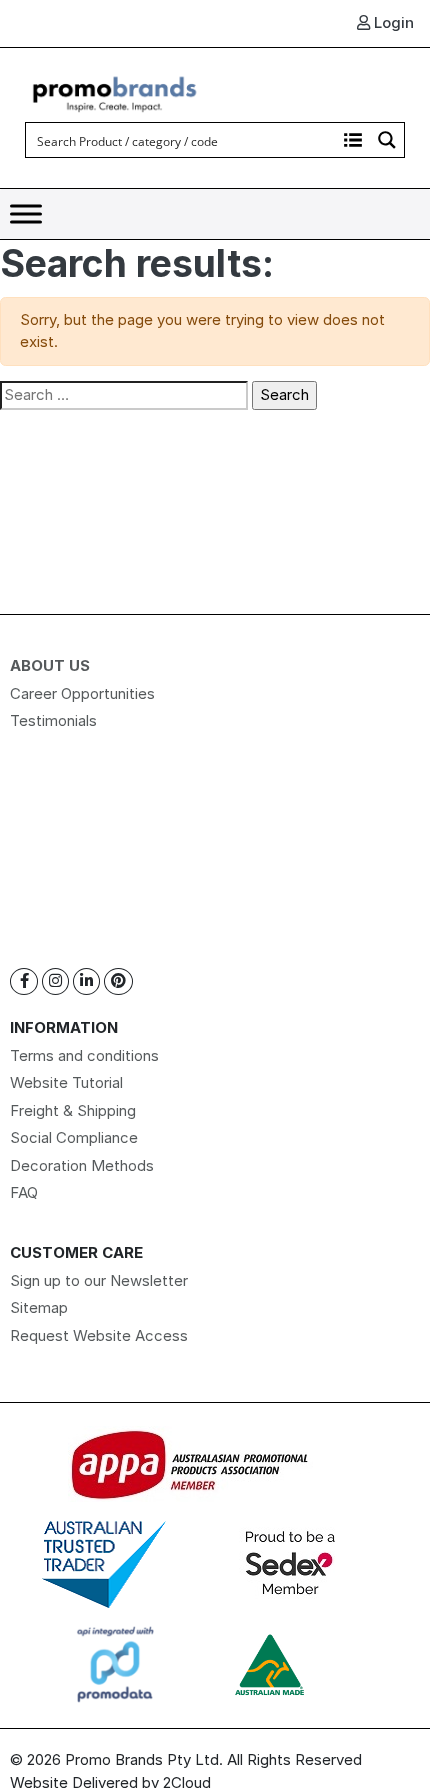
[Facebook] (24, 981)
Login (392, 22)
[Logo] (115, 91)
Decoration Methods (82, 1165)
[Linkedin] (86, 981)
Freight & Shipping (73, 1110)
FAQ (24, 1192)
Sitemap (39, 1307)
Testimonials (53, 720)
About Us (50, 665)
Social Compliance (74, 1137)
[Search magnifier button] (387, 140)
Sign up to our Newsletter (99, 1280)
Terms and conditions (84, 1055)
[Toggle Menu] (26, 214)
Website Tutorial (66, 1082)
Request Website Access (99, 1335)
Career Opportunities (82, 693)
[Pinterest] (118, 981)
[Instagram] (55, 981)
